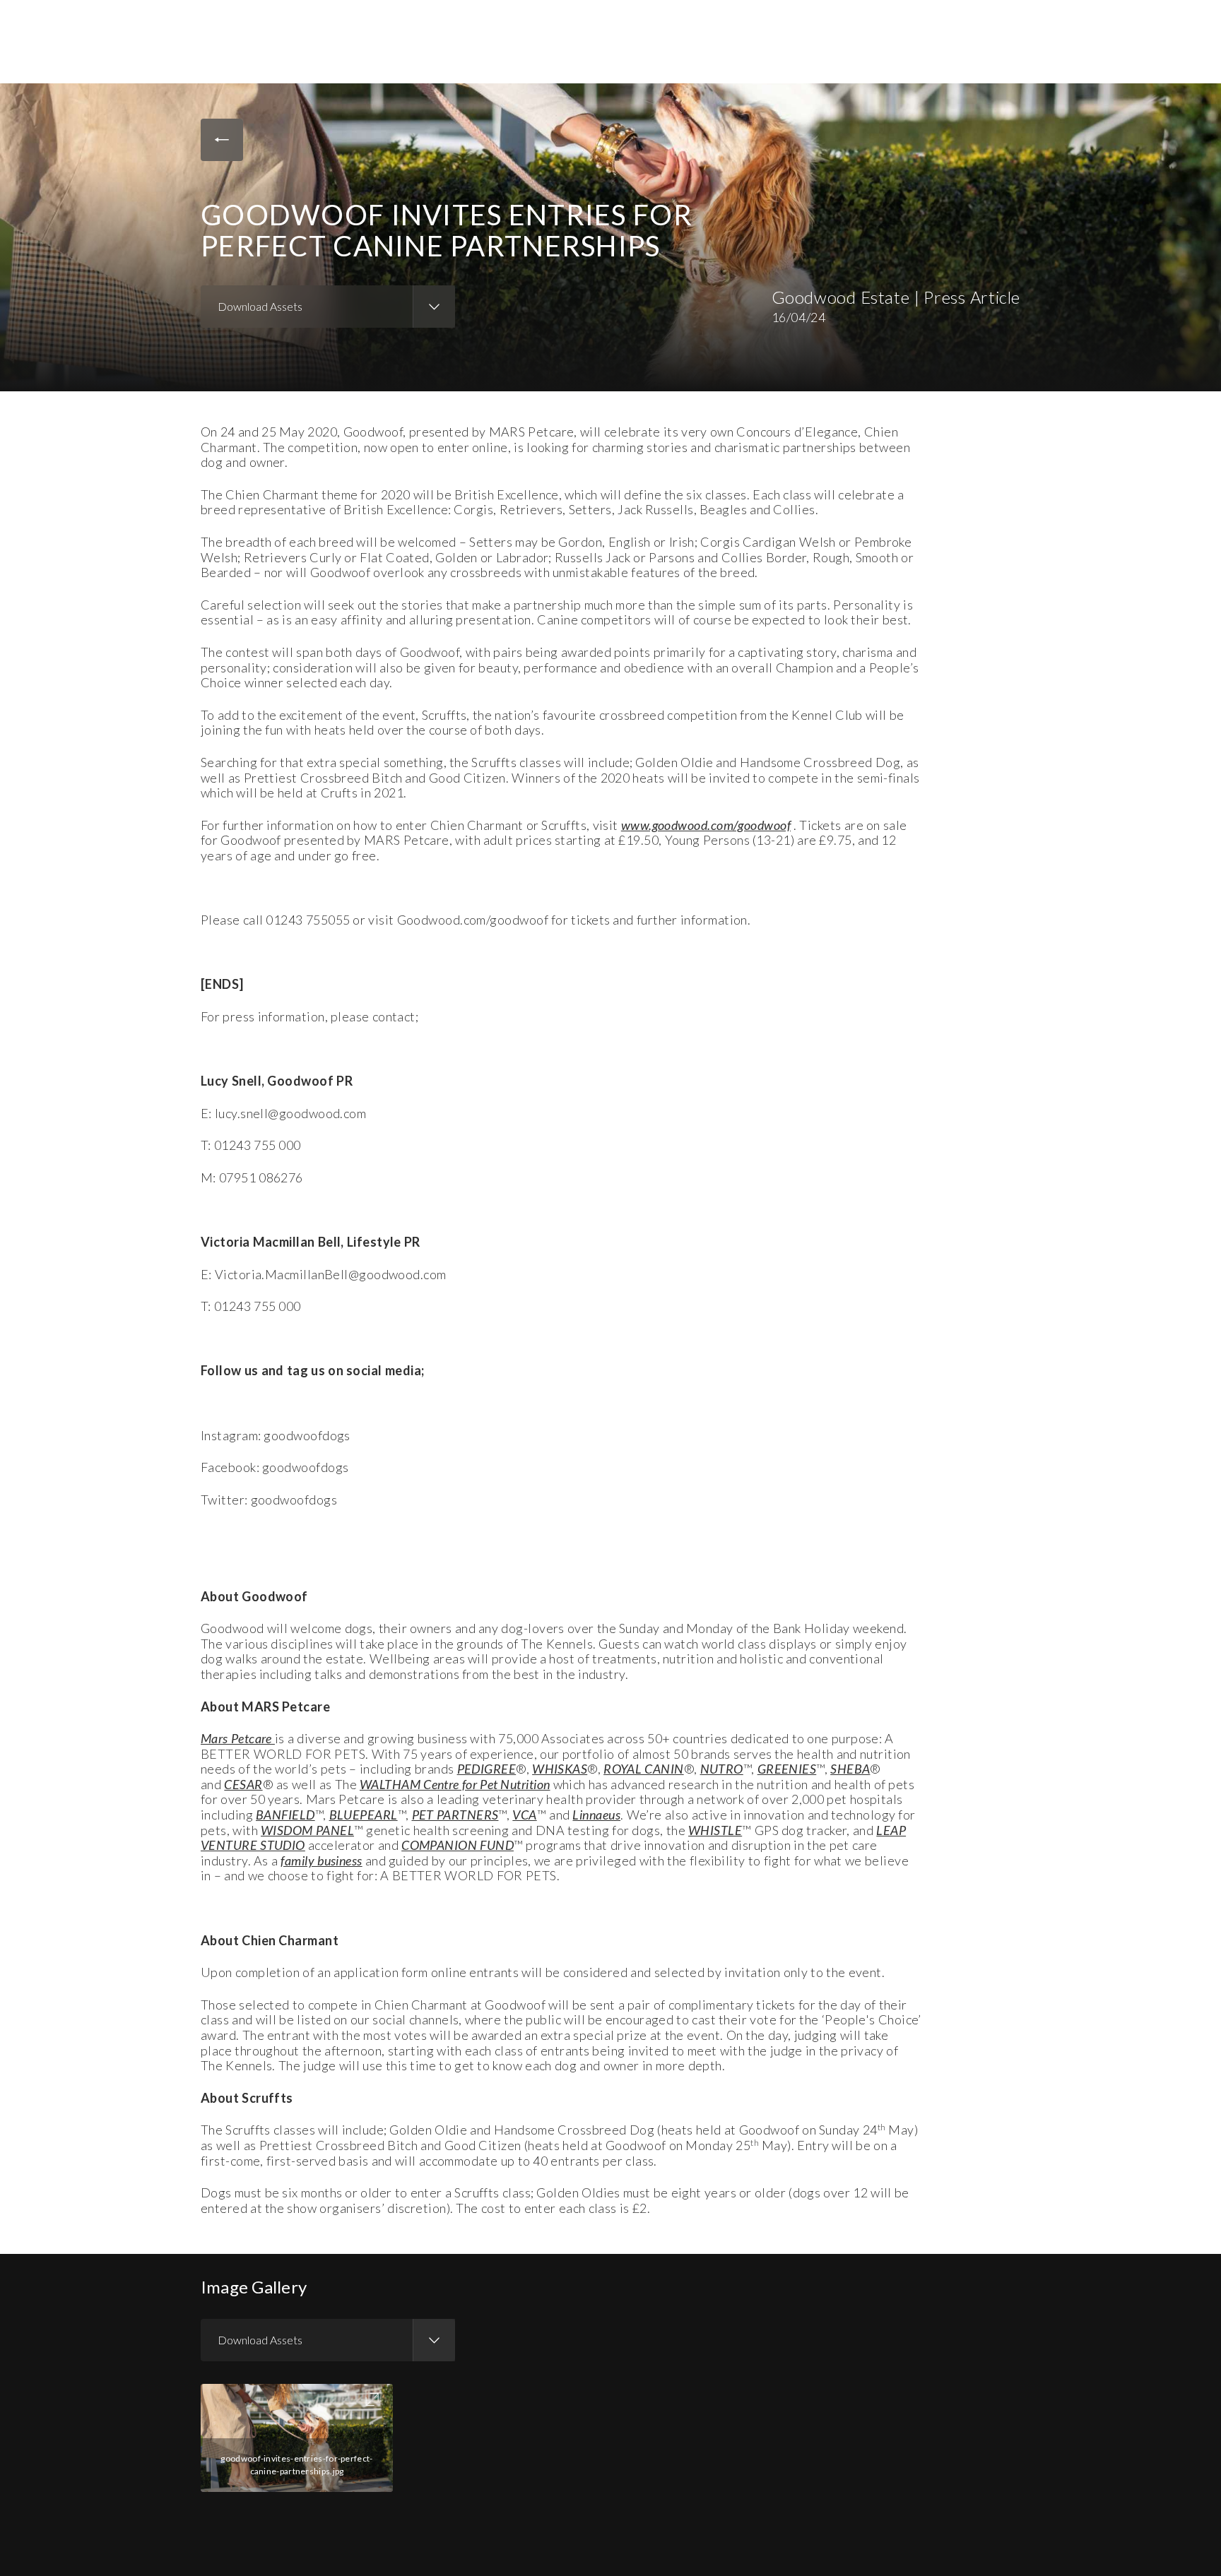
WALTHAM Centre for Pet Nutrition (455, 1784)
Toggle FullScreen (372, 2399)
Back (222, 140)
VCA (524, 1815)
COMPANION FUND (458, 1845)
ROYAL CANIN (644, 1769)
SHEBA (850, 1769)
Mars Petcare (238, 1738)
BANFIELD (285, 1815)
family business (321, 1860)
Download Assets (260, 306)
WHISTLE (715, 1830)
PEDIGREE (487, 1769)
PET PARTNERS (455, 1815)
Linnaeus (596, 1815)
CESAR (243, 1784)
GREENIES (787, 1769)
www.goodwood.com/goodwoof (706, 825)
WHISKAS (560, 1769)
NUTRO (722, 1769)
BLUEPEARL (364, 1815)
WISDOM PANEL (307, 1830)
